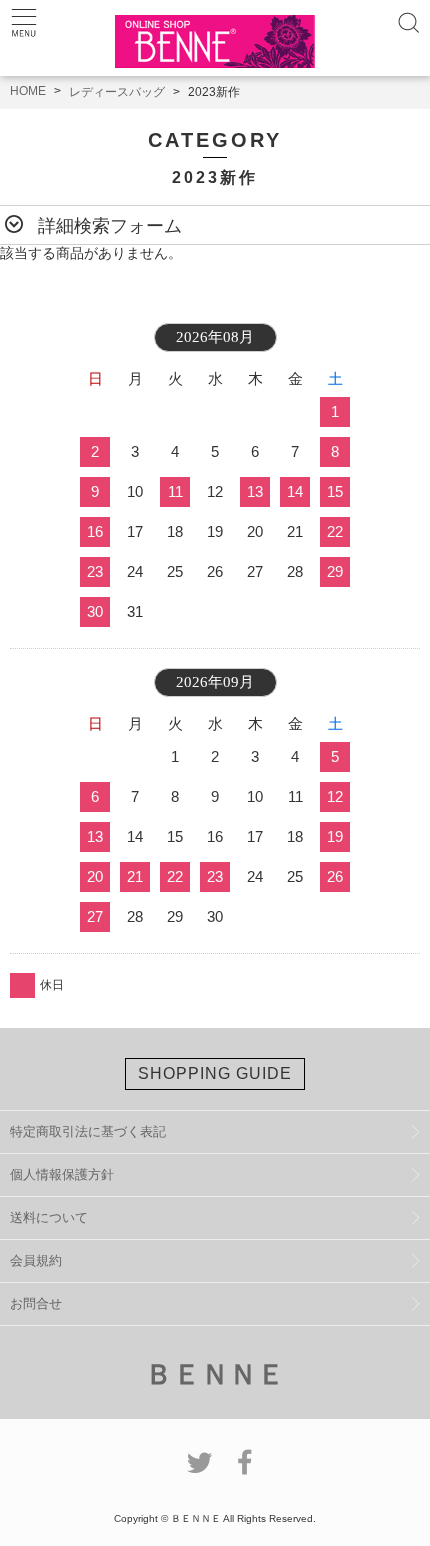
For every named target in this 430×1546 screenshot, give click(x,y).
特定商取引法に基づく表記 (88, 1131)
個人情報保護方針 (62, 1174)
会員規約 (36, 1260)
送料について (49, 1217)
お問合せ (36, 1303)
